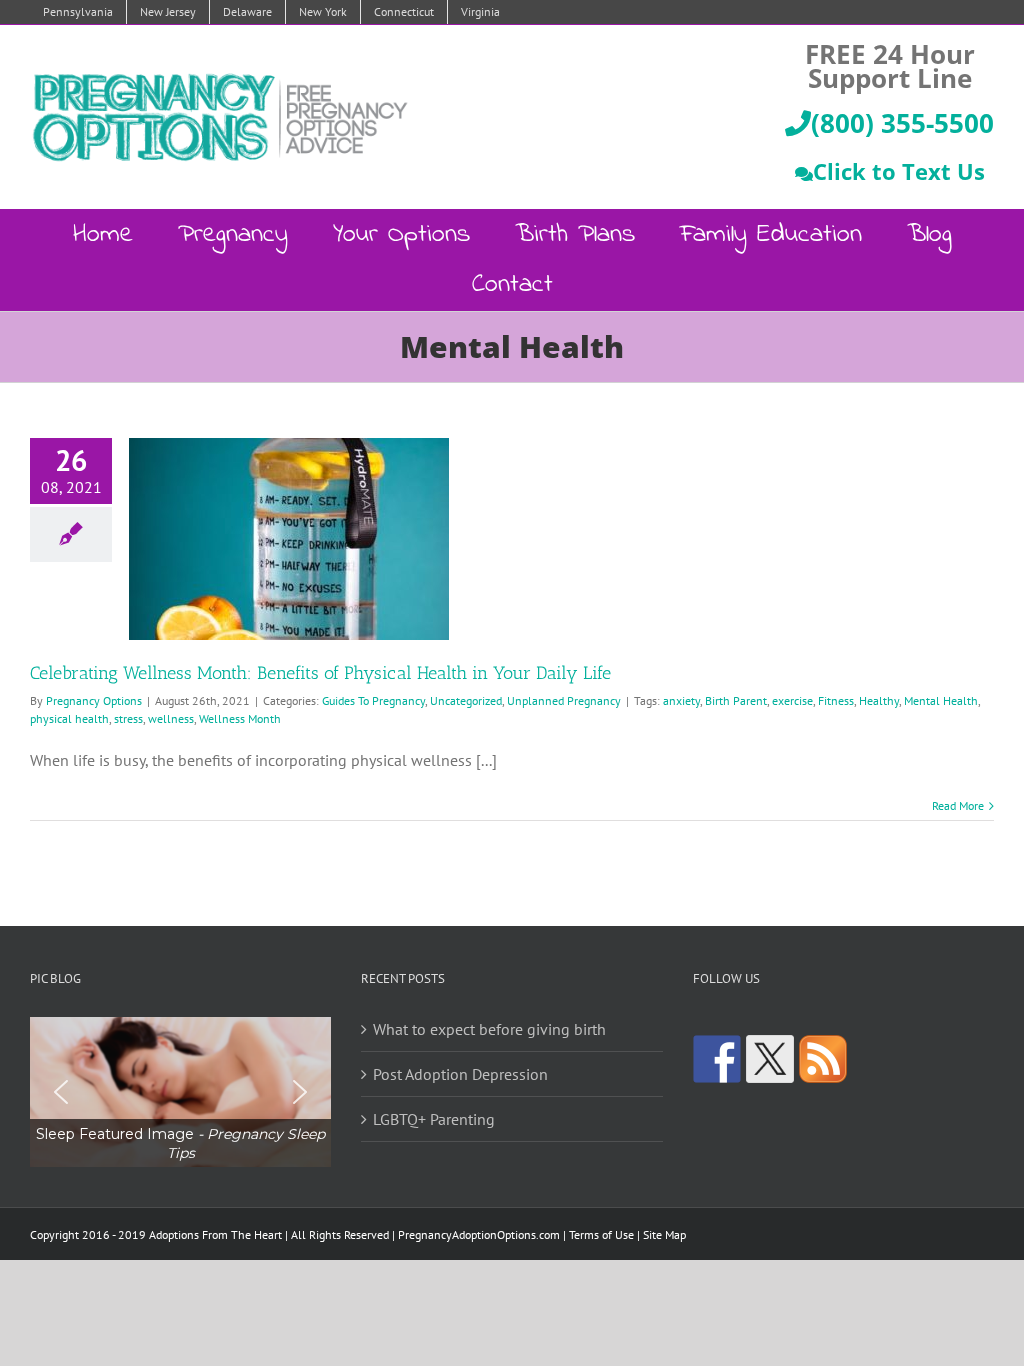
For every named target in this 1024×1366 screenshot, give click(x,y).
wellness (171, 718)
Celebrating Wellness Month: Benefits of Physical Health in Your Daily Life (320, 673)
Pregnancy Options (94, 700)
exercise (792, 700)
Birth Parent (736, 700)
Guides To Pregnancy (373, 700)
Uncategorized (466, 700)
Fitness (836, 700)
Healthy (879, 700)
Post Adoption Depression (460, 1074)
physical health (69, 718)
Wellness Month (240, 718)
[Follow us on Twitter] (770, 1059)
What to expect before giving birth (489, 1029)
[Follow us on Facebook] (717, 1059)
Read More (958, 805)
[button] (180, 1092)
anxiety (681, 700)
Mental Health (941, 700)
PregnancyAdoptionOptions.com (479, 1234)
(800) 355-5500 (902, 123)
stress (128, 718)
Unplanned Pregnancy (564, 700)
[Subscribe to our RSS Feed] (823, 1059)
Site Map (664, 1234)
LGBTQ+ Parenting (434, 1119)
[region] (180, 1092)
